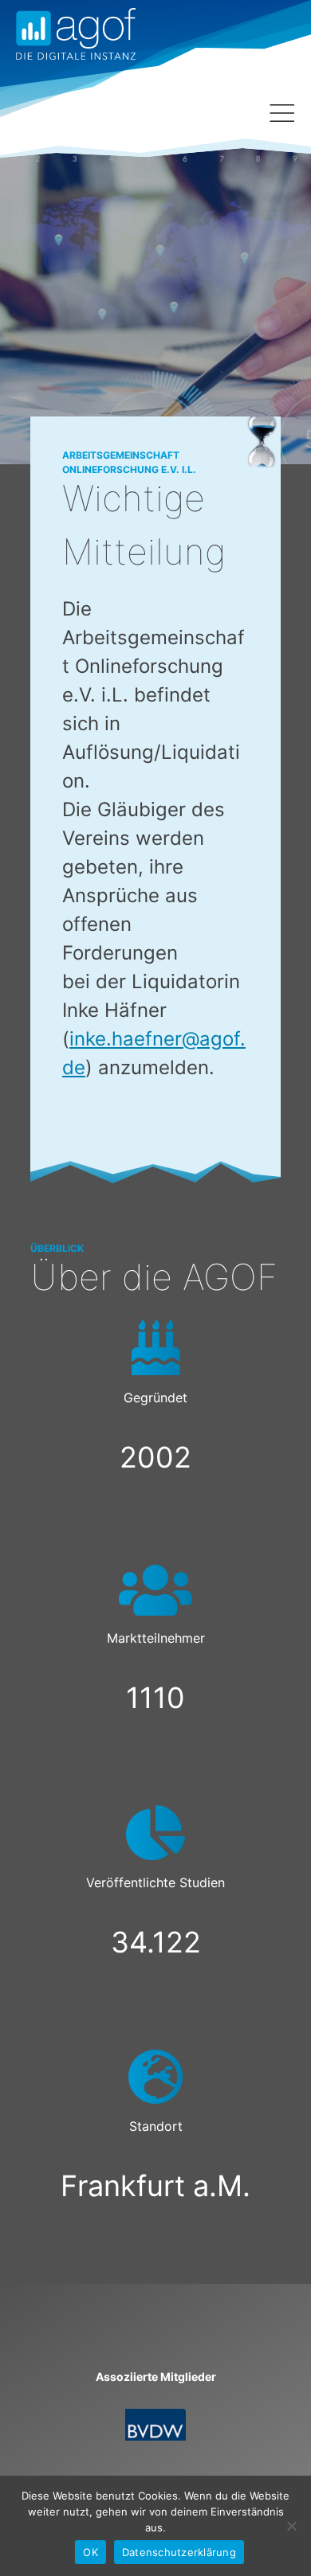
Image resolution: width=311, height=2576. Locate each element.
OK (91, 2552)
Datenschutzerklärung (179, 2552)
